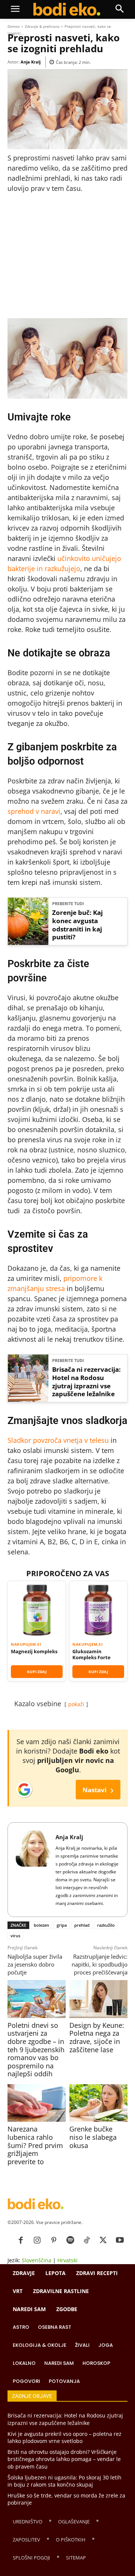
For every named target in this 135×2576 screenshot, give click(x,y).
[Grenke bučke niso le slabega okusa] (98, 2103)
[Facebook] (21, 2240)
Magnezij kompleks (34, 1651)
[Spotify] (70, 2240)
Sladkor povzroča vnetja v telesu (58, 1440)
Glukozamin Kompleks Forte (91, 1655)
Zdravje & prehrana (42, 26)
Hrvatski (67, 2260)
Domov (14, 26)
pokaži (76, 1704)
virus (15, 1936)
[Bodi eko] (67, 9)
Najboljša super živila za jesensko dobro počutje (35, 1964)
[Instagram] (37, 2240)
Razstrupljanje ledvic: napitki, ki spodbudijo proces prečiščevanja (100, 1964)
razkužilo (106, 1925)
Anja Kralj (31, 62)
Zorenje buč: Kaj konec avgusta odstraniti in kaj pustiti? (77, 925)
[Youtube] (120, 2240)
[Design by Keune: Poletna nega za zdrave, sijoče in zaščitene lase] (98, 1999)
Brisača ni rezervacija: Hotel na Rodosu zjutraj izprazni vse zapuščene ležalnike (86, 1382)
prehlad (82, 1925)
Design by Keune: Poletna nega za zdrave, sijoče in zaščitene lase (97, 2037)
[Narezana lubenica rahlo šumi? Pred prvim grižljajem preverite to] (37, 2103)
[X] (103, 2240)
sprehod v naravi (34, 811)
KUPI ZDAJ (37, 1672)
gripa (62, 1925)
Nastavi (98, 1789)
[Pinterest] (54, 2240)
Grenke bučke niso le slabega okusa (93, 2137)
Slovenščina (37, 2260)
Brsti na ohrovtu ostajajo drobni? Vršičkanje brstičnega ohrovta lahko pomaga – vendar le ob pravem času (64, 2459)
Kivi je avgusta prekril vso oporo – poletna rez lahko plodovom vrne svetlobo (64, 2438)
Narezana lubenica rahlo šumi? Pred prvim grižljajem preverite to (35, 2145)
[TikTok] (87, 2240)
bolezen (41, 1925)
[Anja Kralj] (34, 1870)
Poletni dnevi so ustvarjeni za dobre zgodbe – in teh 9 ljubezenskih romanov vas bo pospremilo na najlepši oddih (36, 2050)
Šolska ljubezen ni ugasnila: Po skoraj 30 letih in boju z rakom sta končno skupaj (64, 2481)
